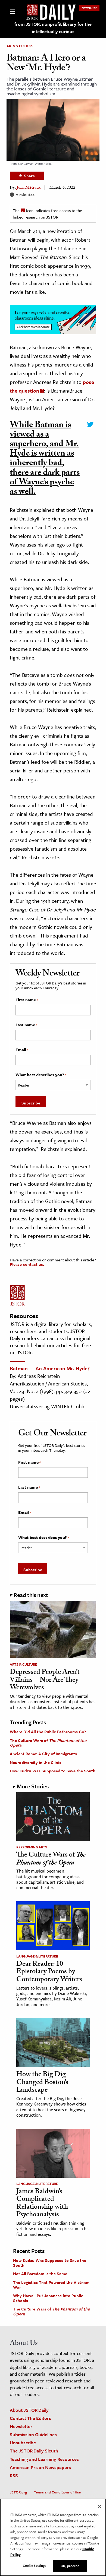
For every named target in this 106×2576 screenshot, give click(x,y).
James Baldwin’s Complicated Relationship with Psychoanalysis (42, 2204)
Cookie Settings (35, 2565)
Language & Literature (37, 1956)
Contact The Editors (30, 2418)
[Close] (99, 2506)
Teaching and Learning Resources (44, 2459)
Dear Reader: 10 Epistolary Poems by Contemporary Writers (49, 1972)
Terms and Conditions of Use (57, 2492)
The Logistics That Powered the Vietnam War (51, 2285)
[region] (53, 2537)
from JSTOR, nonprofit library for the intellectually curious (53, 28)
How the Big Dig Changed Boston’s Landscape (42, 2083)
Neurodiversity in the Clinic (36, 1762)
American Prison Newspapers (40, 2467)
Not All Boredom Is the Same (40, 2274)
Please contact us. (27, 1264)
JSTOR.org (18, 2492)
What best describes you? (41, 1075)
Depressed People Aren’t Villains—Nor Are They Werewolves (45, 1680)
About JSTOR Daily (29, 2410)
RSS (14, 2475)
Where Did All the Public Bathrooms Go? (48, 1732)
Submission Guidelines (33, 2434)
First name (27, 1000)
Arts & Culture (20, 46)
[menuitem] (89, 8)
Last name (26, 1025)
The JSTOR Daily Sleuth (34, 2451)
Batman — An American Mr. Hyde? (50, 1368)
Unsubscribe (23, 2443)
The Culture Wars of (48, 1743)
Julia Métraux (29, 188)
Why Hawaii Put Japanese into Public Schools (48, 2298)
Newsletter (89, 8)
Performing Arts (32, 1847)
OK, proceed (70, 2566)
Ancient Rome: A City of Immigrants (43, 1754)
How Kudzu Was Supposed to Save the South (53, 1771)
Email (22, 1050)
